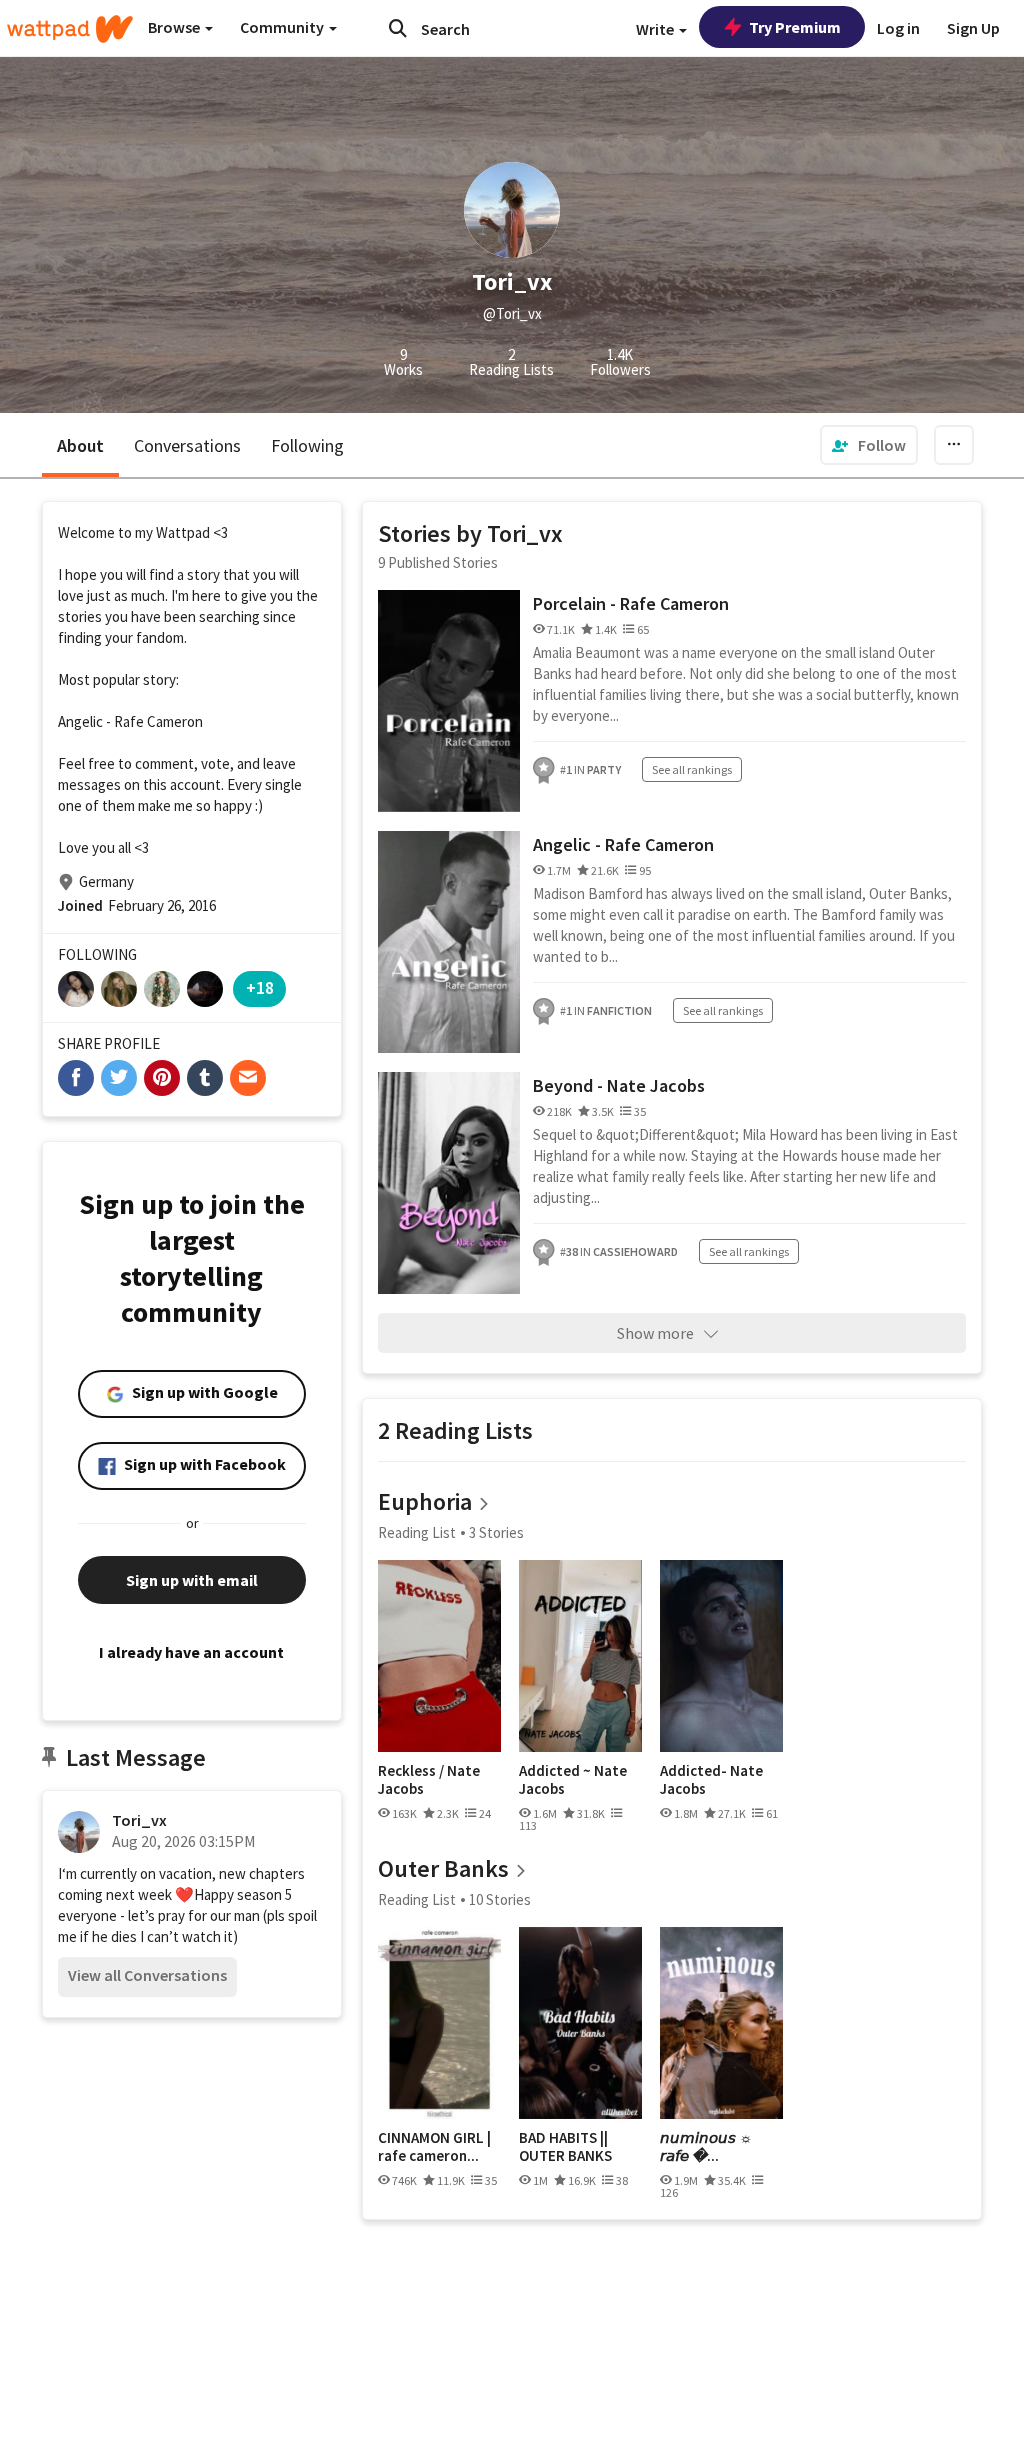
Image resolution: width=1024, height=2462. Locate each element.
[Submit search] (398, 28)
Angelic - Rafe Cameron (623, 844)
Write (656, 29)
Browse (175, 27)
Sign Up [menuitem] (973, 28)
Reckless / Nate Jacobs (429, 1779)
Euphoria (425, 1501)
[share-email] (248, 1078)
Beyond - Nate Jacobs (619, 1085)
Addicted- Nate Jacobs (711, 1779)
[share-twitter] (119, 1078)
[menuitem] (869, 445)
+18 (260, 987)
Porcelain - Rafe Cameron (631, 603)
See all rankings (692, 769)
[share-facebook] (76, 1078)
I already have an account (191, 1652)
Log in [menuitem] (898, 28)
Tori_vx (139, 1820)
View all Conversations (147, 1975)
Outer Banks (443, 1868)
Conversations (187, 445)
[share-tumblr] (205, 1078)
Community (283, 27)
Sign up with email (192, 1580)
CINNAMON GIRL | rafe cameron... (434, 2146)
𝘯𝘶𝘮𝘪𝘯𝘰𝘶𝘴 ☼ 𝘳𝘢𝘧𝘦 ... (706, 2146)
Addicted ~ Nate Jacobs (573, 1779)
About (80, 445)
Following (307, 445)
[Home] (70, 29)
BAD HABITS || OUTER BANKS (565, 2146)
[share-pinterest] (162, 1078)
